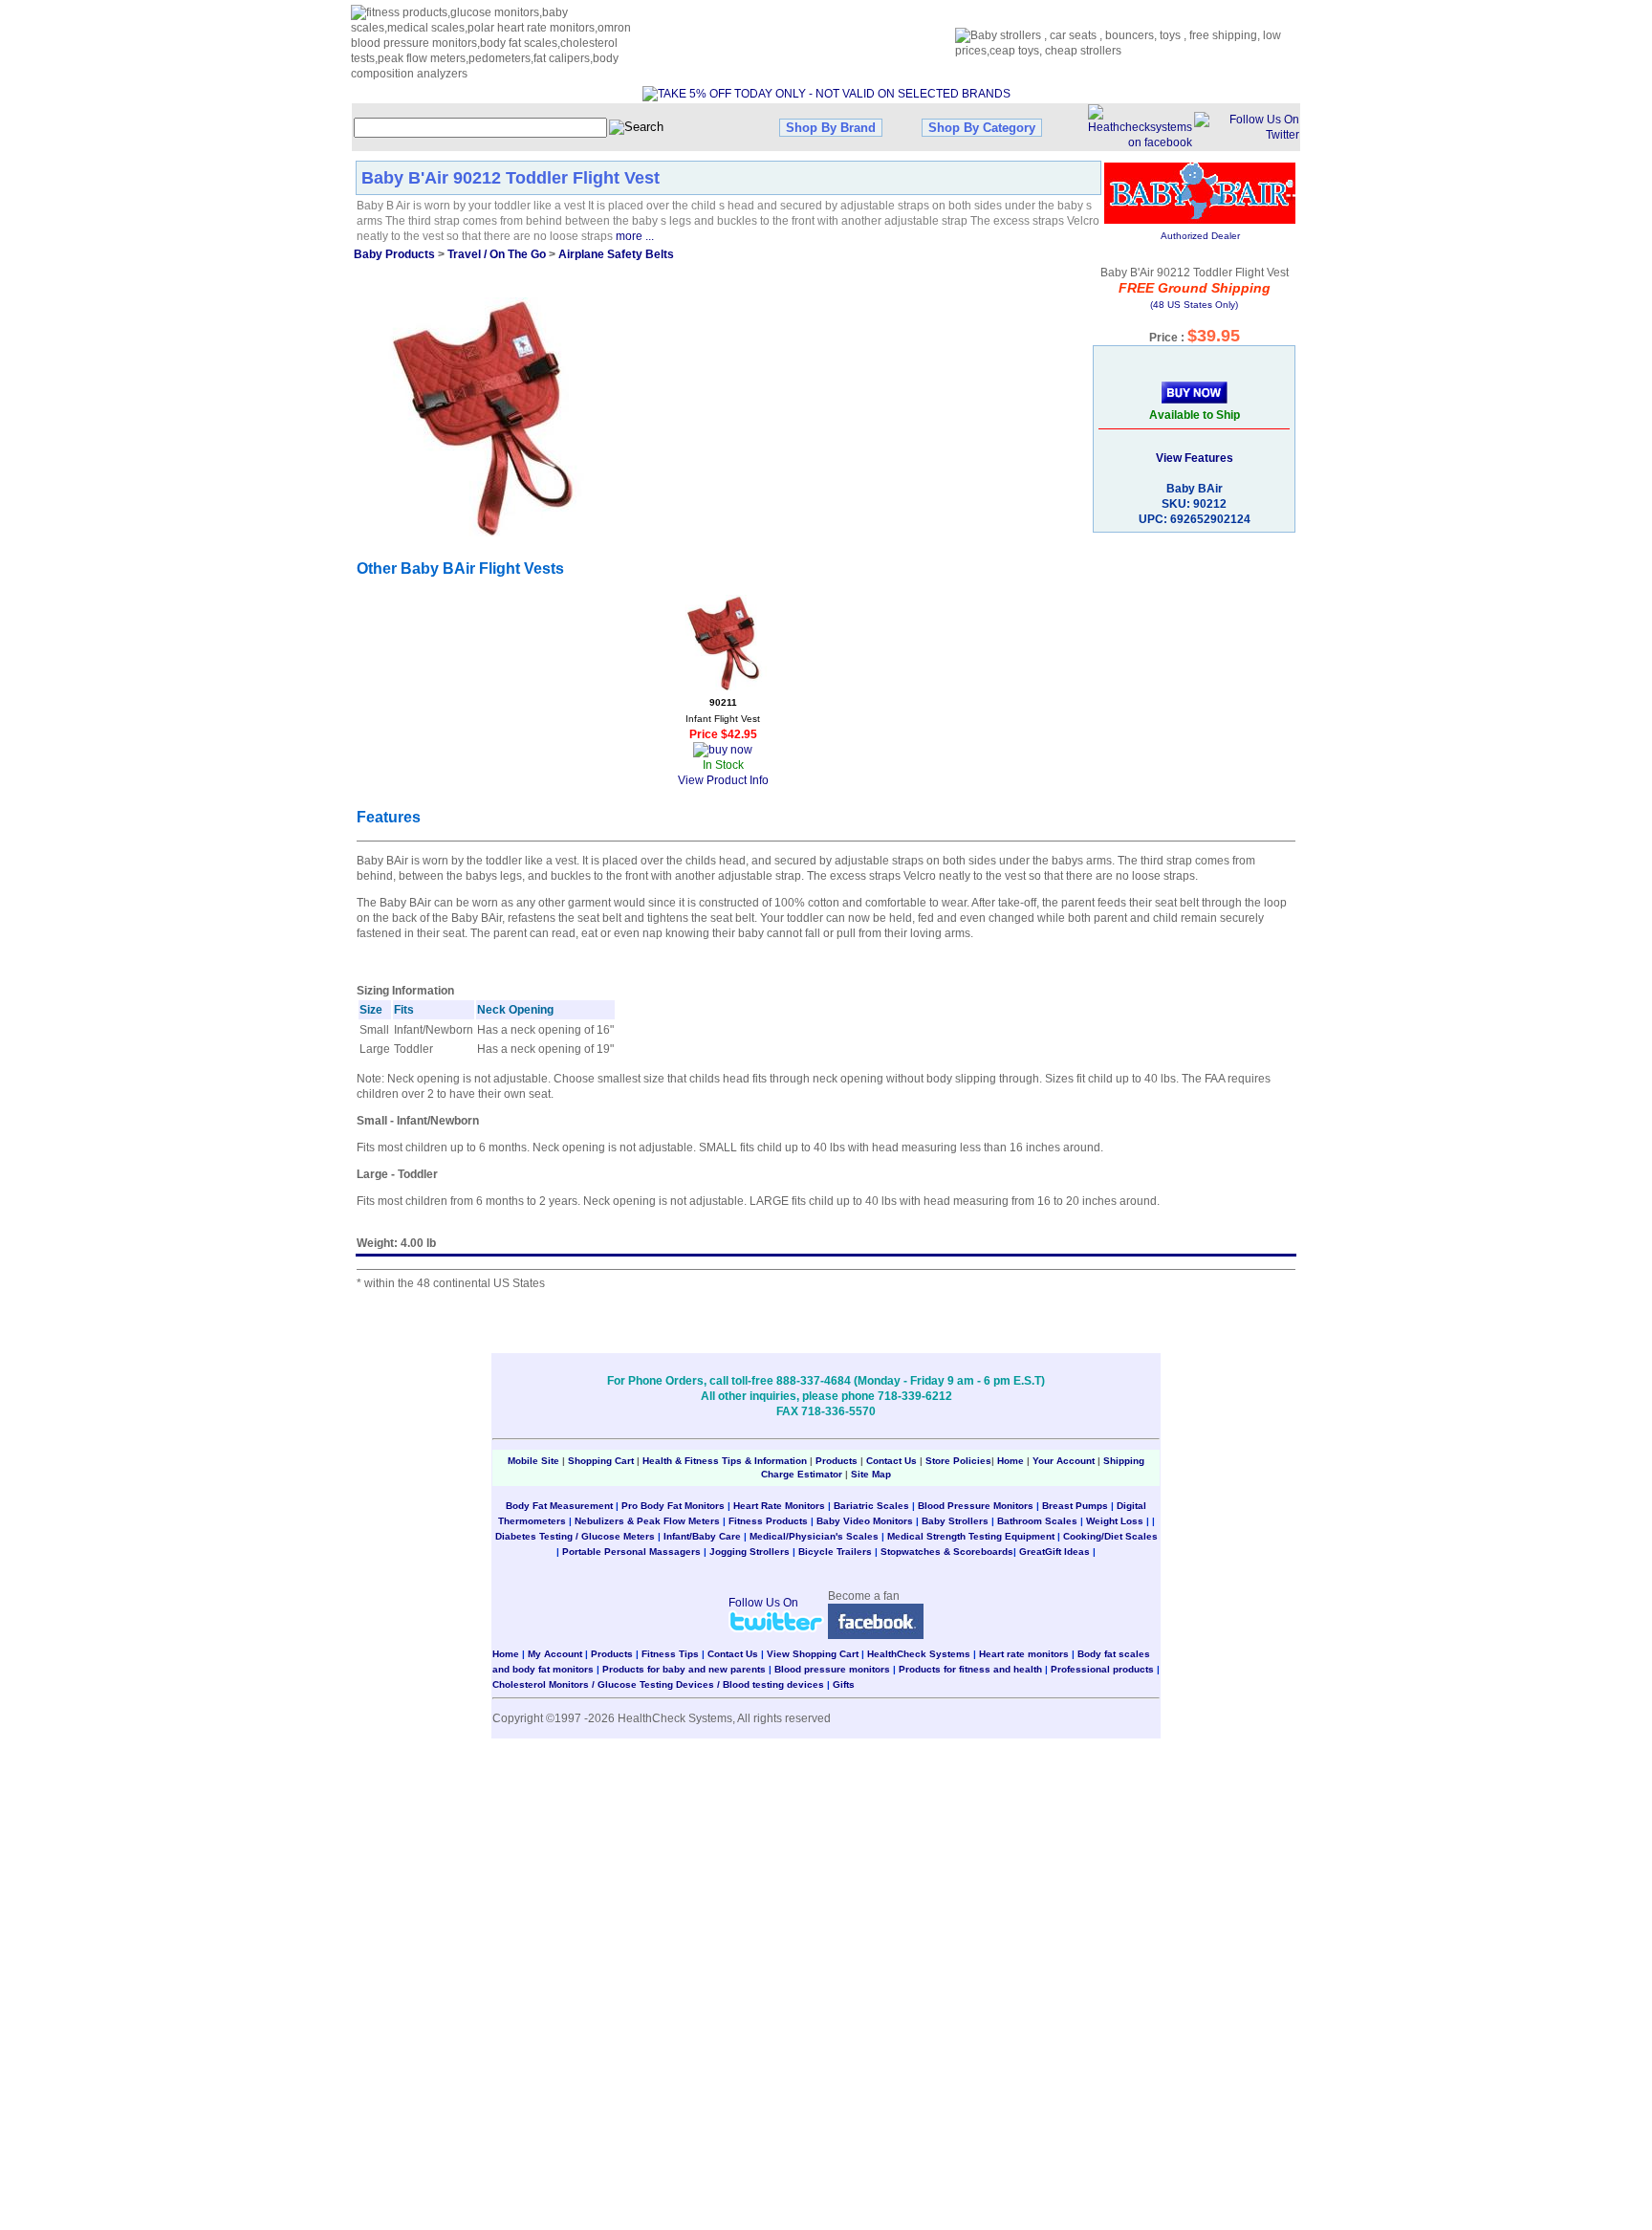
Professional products (1102, 1669)
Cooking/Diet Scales (1110, 1536)
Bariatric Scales (871, 1506)
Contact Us (891, 1461)
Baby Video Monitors (865, 1521)
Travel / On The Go (497, 254)
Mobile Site (533, 1461)
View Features (1195, 458)
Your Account (1064, 1461)
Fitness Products (768, 1521)
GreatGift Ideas (1054, 1552)
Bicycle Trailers (835, 1552)
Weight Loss (1115, 1521)
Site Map (871, 1474)
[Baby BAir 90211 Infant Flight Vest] (723, 643)
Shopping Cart (601, 1461)
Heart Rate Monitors (779, 1506)
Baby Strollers (955, 1521)
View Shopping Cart (813, 1654)
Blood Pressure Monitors (976, 1506)
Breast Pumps (1075, 1506)
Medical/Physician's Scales (814, 1536)
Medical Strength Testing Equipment (971, 1536)
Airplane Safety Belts (616, 254)
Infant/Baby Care (702, 1536)
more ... (635, 236)
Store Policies (958, 1461)
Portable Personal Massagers (631, 1552)
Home (1012, 1461)
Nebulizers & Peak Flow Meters (647, 1521)
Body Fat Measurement (559, 1506)
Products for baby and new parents (684, 1669)
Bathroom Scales (1037, 1521)
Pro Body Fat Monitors (673, 1506)
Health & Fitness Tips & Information (725, 1461)
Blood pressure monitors (832, 1669)
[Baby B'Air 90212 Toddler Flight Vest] (482, 417)
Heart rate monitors (1024, 1654)
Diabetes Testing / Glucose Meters (575, 1536)
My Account (555, 1654)
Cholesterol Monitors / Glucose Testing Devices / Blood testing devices (658, 1684)
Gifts (844, 1684)
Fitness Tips (670, 1654)
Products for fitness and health (970, 1669)
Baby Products (394, 254)
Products (837, 1461)
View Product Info (723, 780)
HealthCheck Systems (919, 1654)
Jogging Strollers (750, 1552)
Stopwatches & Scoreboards (947, 1552)
